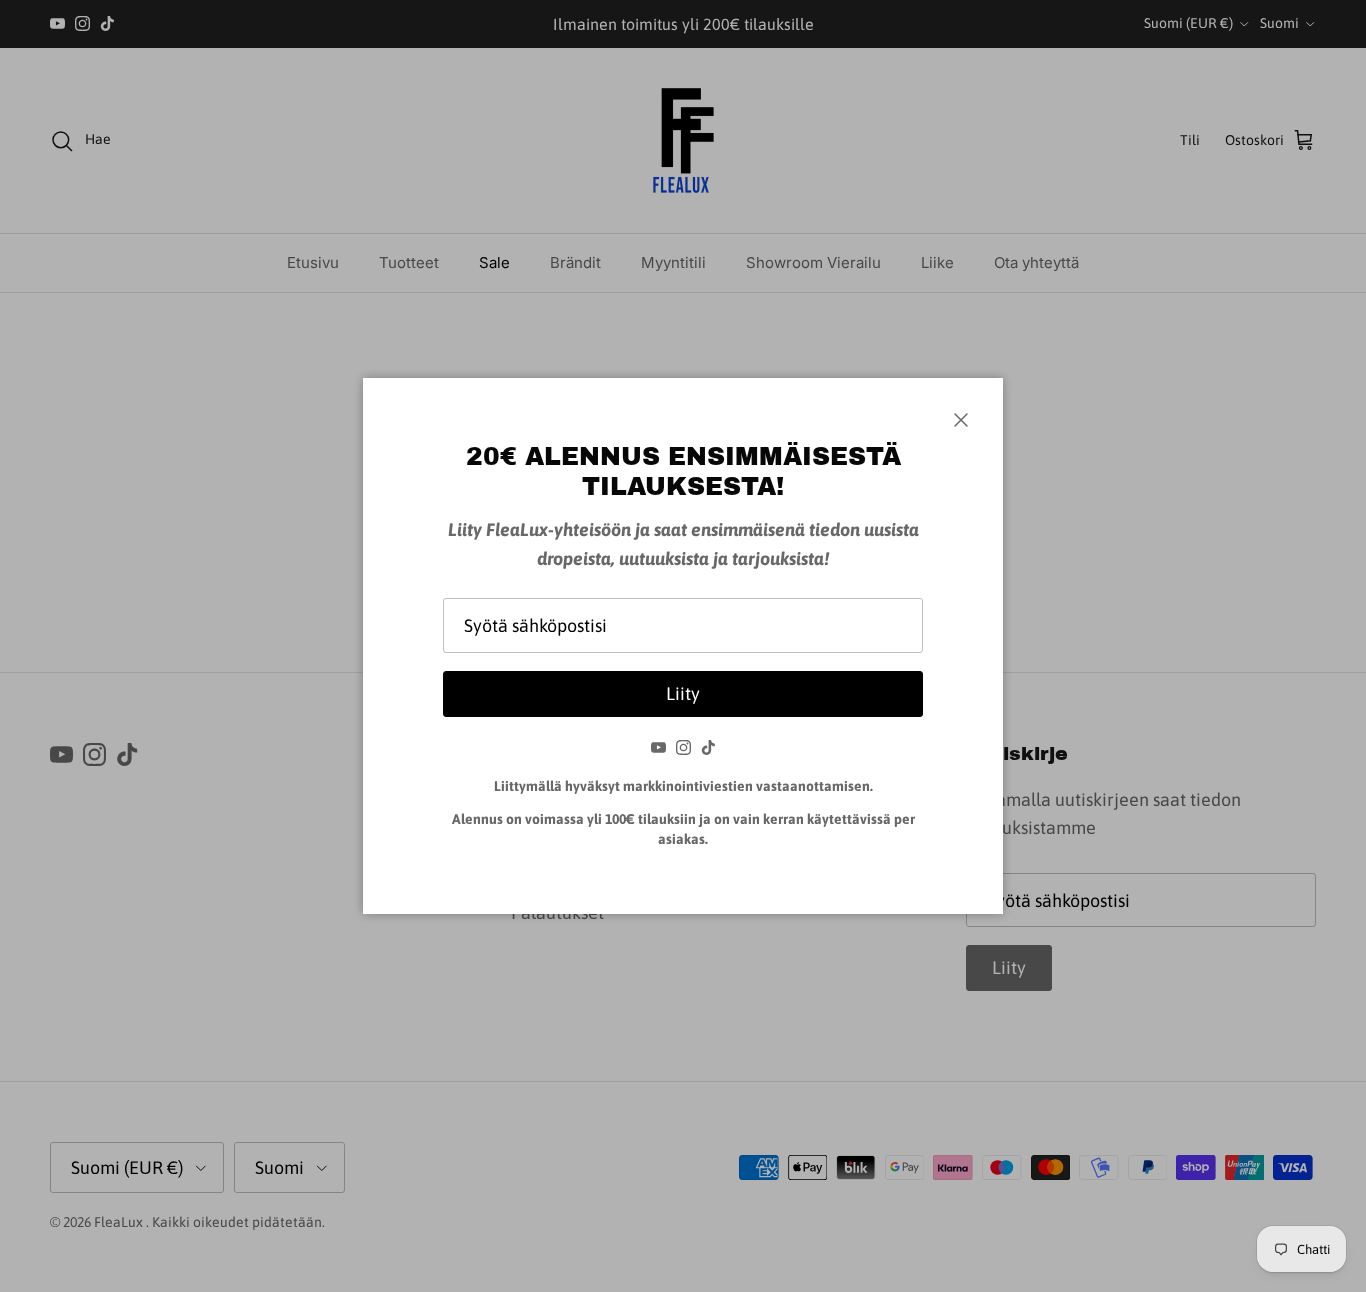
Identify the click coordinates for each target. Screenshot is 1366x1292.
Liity (683, 693)
